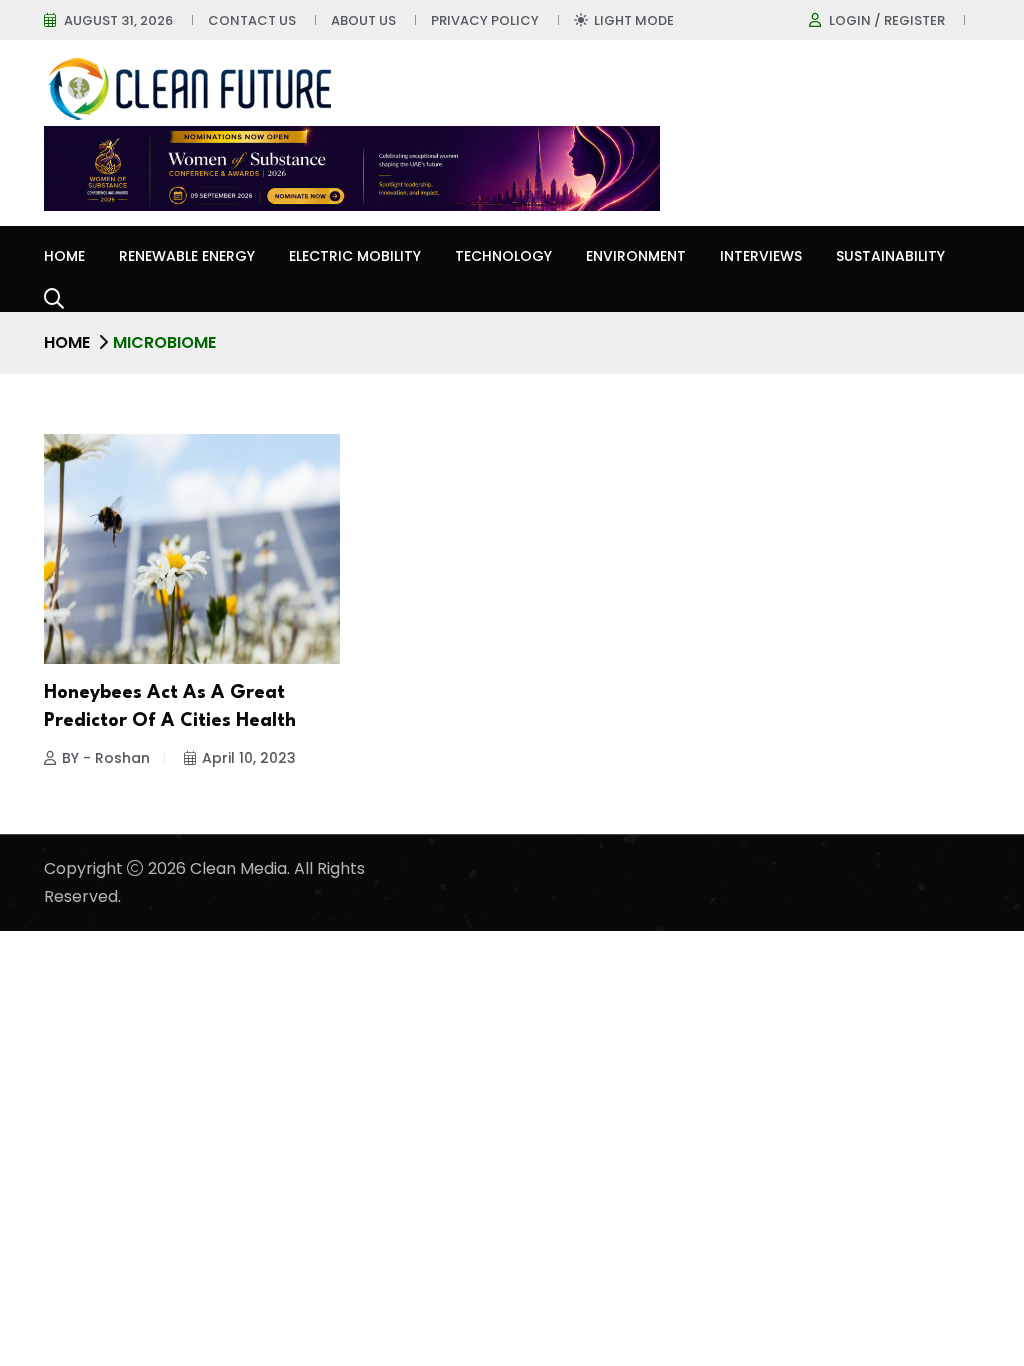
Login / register (887, 20)
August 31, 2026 (118, 20)
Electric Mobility (355, 256)
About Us (363, 20)
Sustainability (890, 256)
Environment (636, 256)
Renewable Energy (187, 256)
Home (64, 256)
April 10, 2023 (249, 758)
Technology (503, 256)
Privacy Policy (485, 20)
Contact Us (252, 20)
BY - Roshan (106, 758)
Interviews (761, 256)
